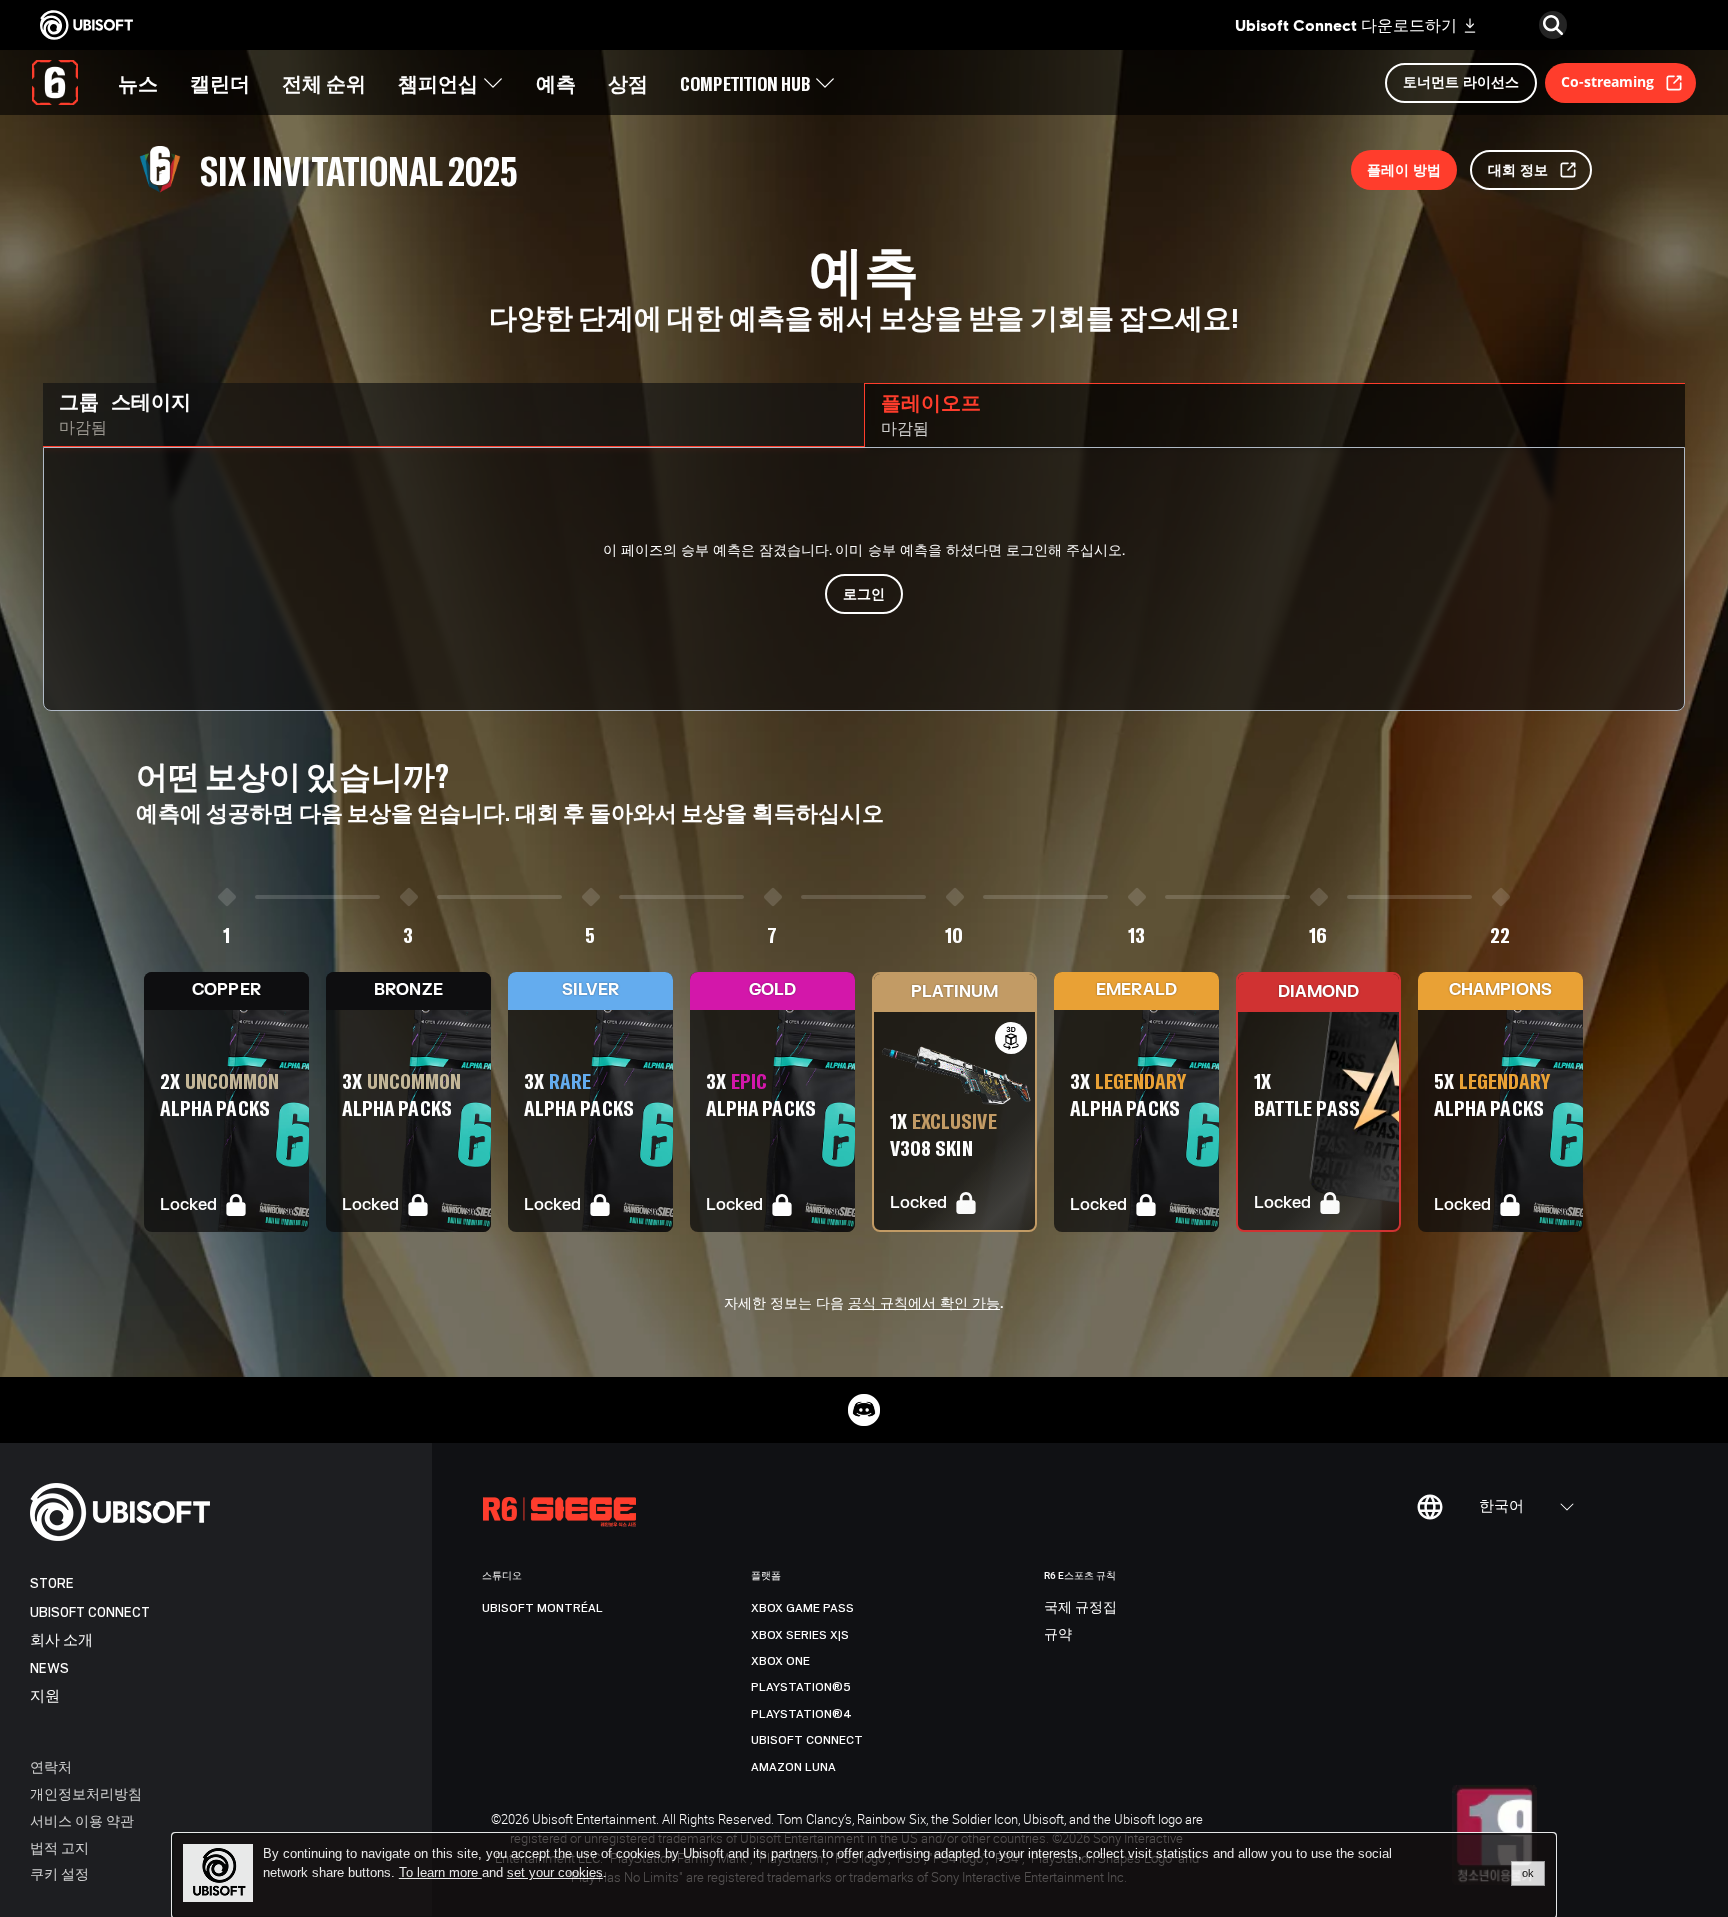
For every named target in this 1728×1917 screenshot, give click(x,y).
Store (52, 1583)
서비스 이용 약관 (82, 1820)
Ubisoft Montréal (542, 1608)
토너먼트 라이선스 (1461, 81)
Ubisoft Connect (90, 1612)
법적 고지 (59, 1847)
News (49, 1668)
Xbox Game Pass (802, 1608)
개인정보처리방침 (86, 1793)
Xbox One (780, 1661)
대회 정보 (1518, 169)
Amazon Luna (793, 1767)
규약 (1058, 1635)
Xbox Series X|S (800, 1635)
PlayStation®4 (801, 1714)
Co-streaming (1607, 81)
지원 (45, 1696)
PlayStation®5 (801, 1687)
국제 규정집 (1080, 1608)
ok (1528, 1873)
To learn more (440, 1872)
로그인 (864, 593)
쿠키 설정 (59, 1873)
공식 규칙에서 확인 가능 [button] (924, 1304)
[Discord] (864, 1410)
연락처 (51, 1766)
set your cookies (555, 1873)
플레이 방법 (1404, 169)
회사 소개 (61, 1640)
